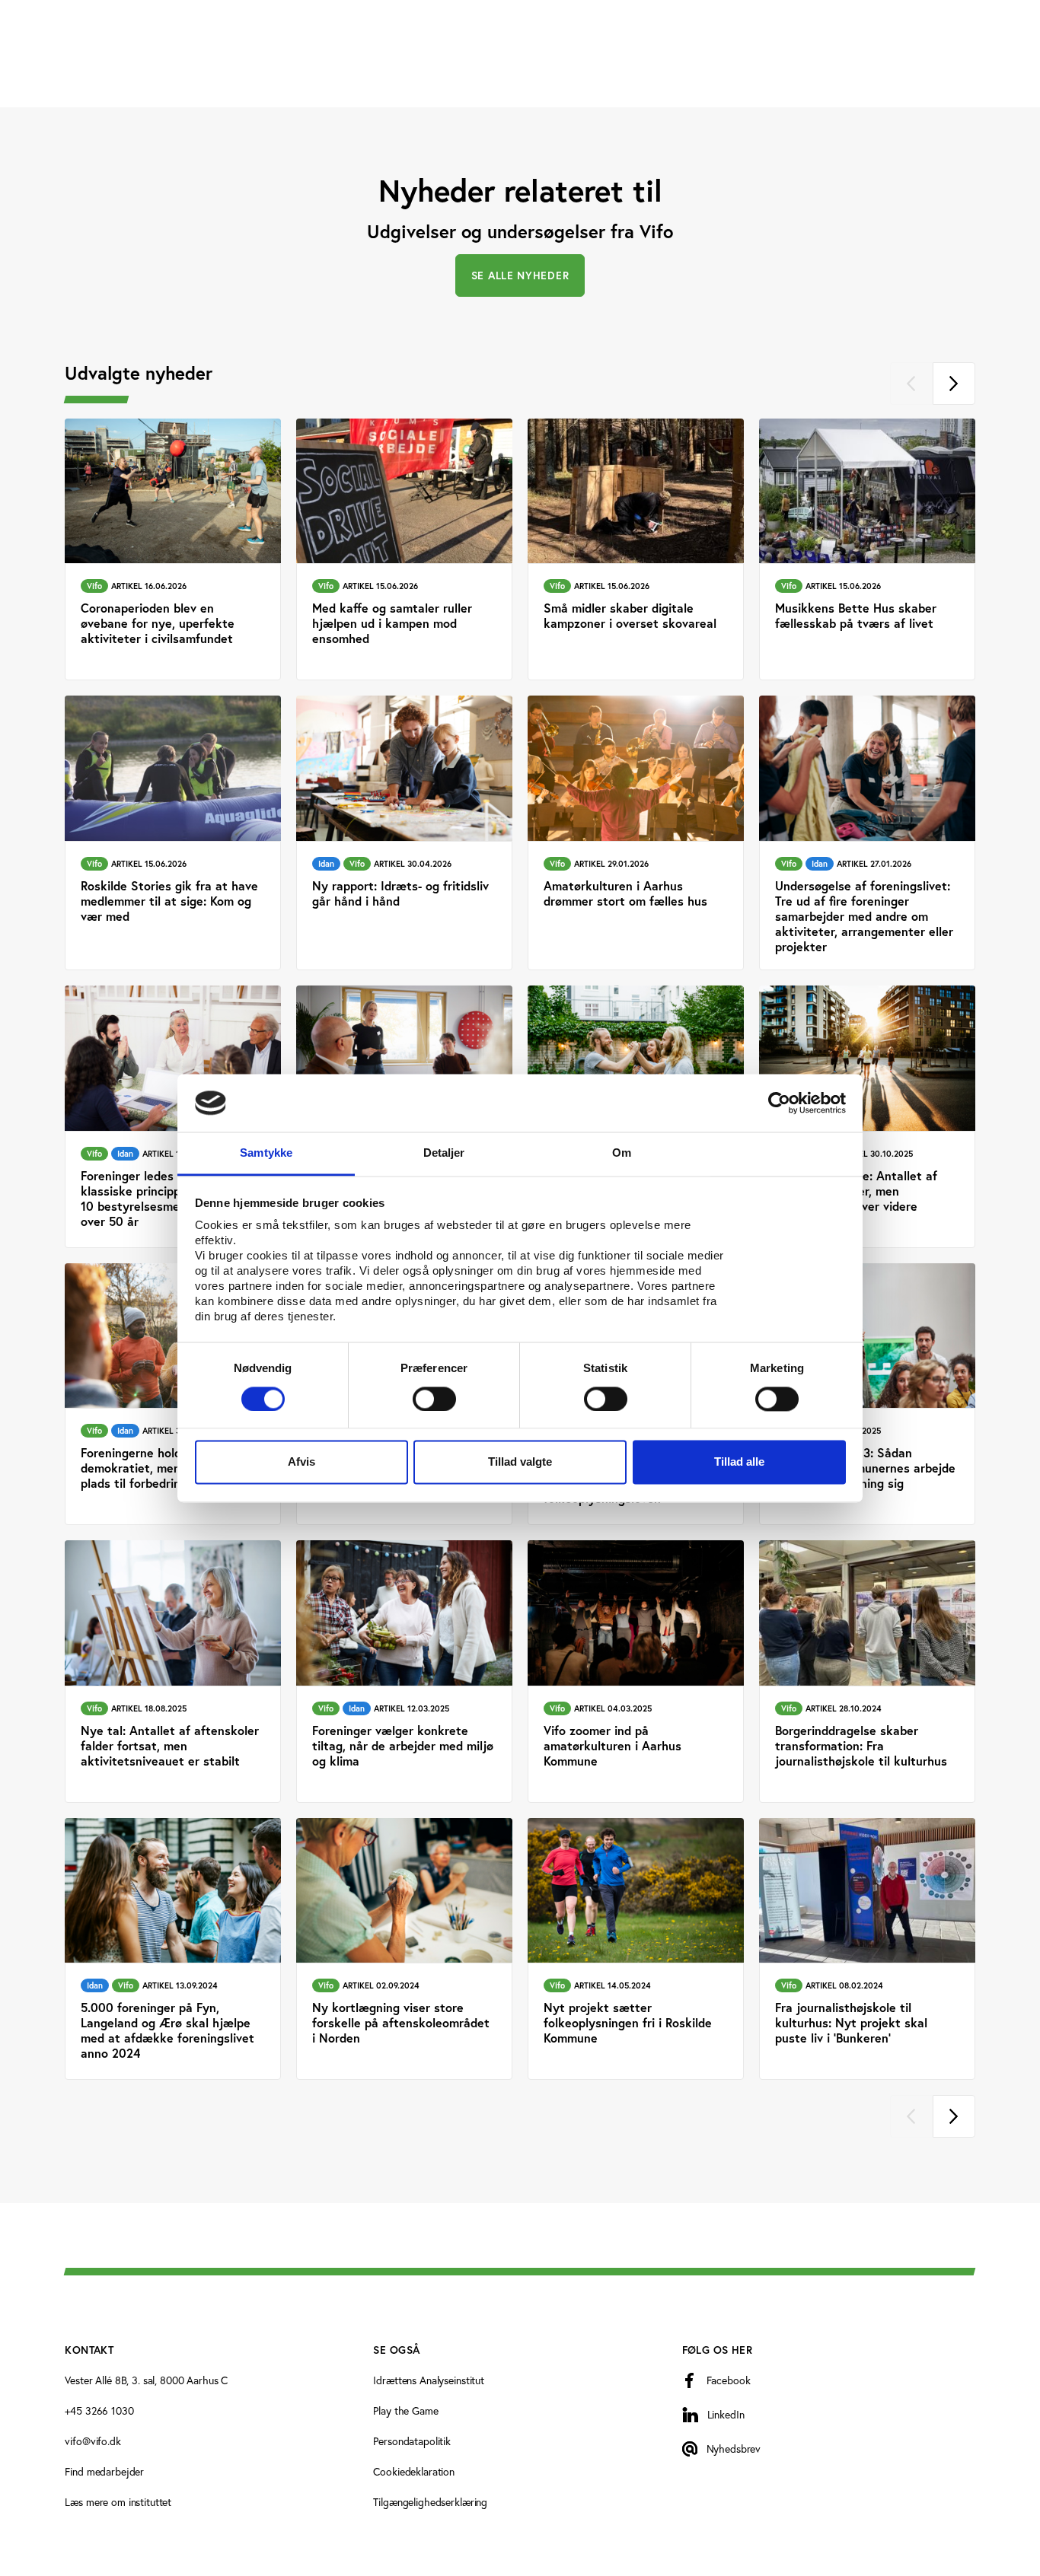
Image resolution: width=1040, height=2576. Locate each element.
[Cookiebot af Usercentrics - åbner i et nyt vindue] (779, 1103)
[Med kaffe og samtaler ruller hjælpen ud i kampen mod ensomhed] (404, 550)
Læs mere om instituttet (118, 2502)
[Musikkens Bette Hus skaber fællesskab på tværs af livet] (867, 550)
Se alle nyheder (520, 275)
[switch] (434, 1399)
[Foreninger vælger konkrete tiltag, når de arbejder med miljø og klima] (404, 1672)
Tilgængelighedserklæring (430, 2502)
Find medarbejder (104, 2471)
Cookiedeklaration (414, 2471)
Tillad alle (739, 1462)
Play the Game (405, 2410)
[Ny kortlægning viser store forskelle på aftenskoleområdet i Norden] (404, 1949)
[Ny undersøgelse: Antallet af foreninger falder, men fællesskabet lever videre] (867, 1117)
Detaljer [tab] (444, 1153)
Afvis (301, 1462)
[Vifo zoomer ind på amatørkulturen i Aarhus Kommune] (636, 1672)
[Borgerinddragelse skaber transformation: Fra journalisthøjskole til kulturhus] (867, 1672)
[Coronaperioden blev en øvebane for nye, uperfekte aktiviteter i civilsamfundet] (173, 550)
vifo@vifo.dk (93, 2441)
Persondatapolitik (412, 2441)
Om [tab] (622, 1153)
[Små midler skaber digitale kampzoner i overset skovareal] (636, 550)
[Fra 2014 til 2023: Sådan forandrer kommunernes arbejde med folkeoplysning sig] (867, 1395)
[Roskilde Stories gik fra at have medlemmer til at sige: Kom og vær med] (173, 833)
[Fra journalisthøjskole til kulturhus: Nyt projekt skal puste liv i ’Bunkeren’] (867, 1949)
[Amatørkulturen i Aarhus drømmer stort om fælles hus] (636, 833)
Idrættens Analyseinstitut (429, 2380)
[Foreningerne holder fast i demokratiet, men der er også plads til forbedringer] (173, 1395)
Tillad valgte (520, 1462)
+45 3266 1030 (99, 2410)
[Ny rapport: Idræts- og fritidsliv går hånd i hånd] (404, 833)
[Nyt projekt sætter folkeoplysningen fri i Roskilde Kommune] (636, 1949)
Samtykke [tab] (266, 1153)
